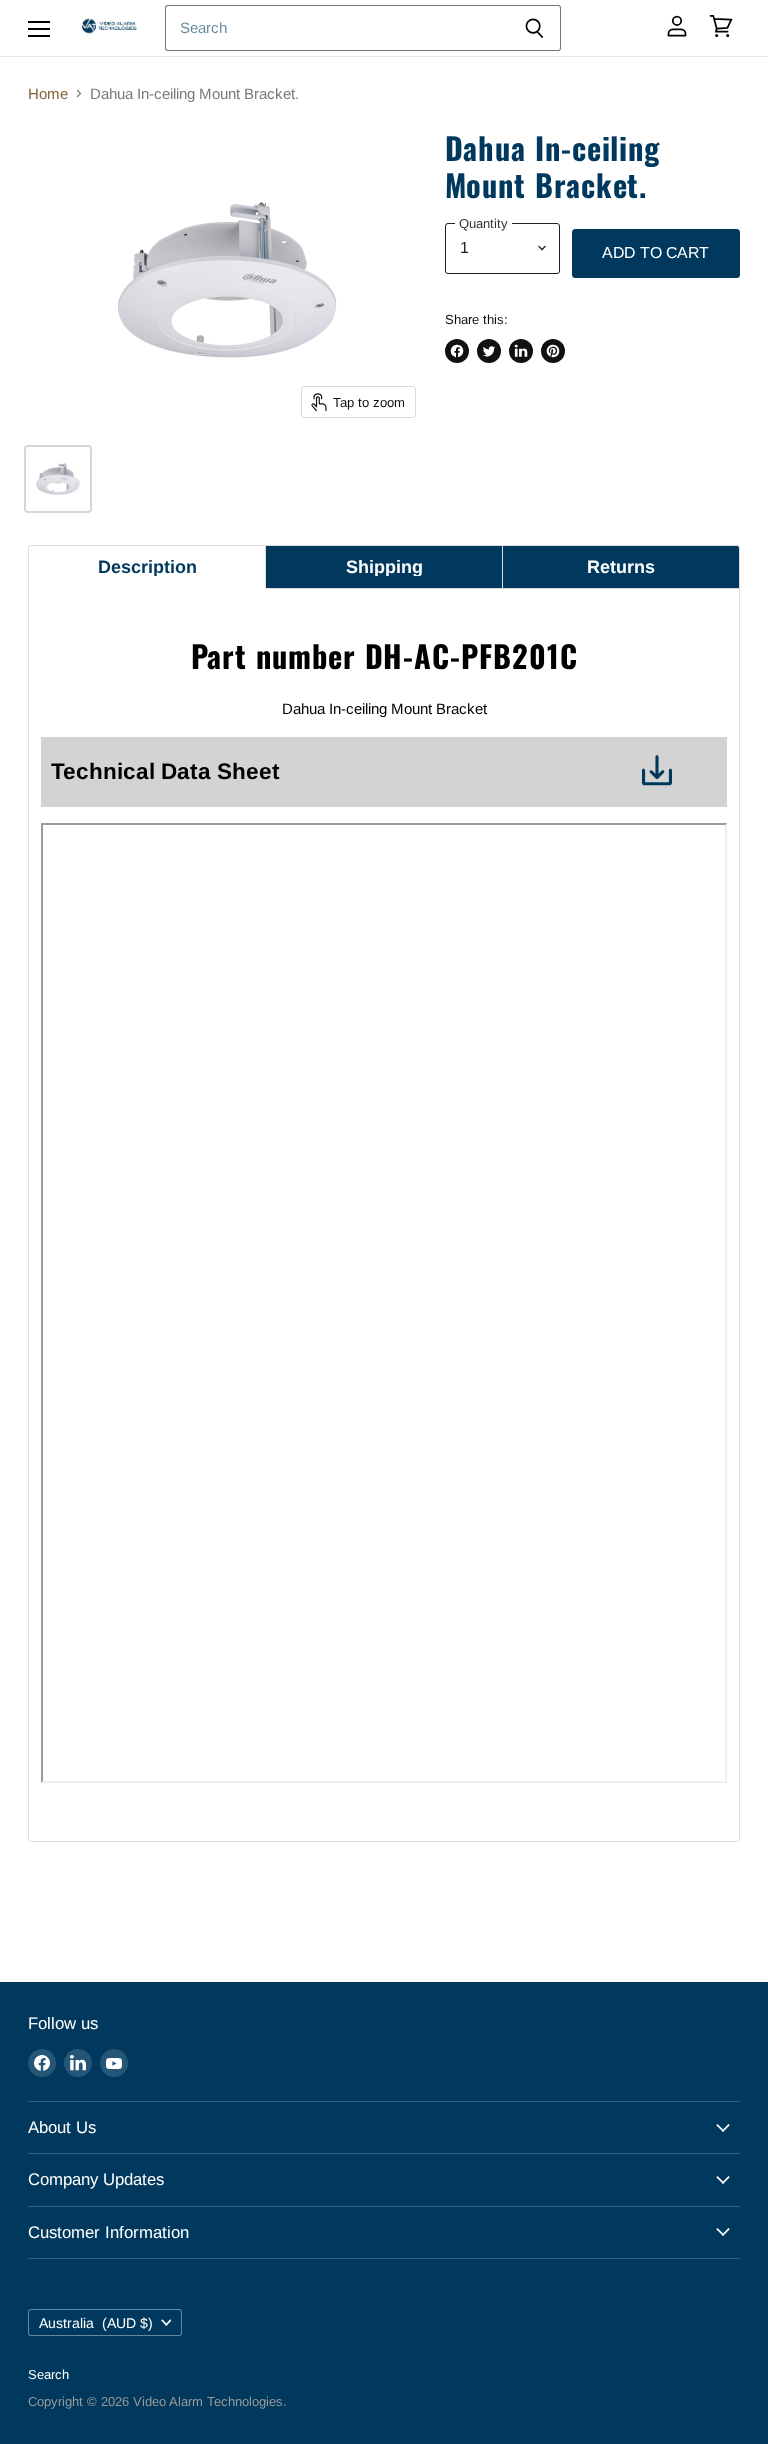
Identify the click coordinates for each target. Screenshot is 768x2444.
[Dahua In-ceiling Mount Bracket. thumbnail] (58, 479)
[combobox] (336, 28)
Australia (96, 2323)
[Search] (534, 28)
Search (48, 2374)
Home (48, 93)
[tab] (147, 567)
